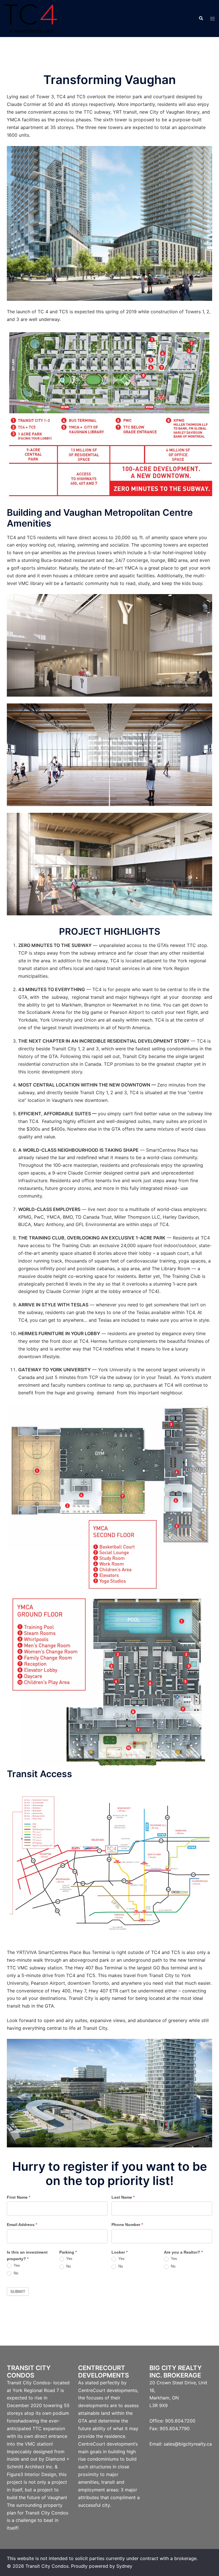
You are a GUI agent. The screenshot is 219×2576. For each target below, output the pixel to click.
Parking (68, 2252)
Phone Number (127, 2225)
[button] (201, 19)
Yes (16, 2265)
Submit (18, 2291)
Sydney (124, 2566)
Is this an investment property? (27, 2256)
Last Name (123, 2197)
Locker (119, 2252)
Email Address (22, 2225)
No (15, 2273)
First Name (19, 2197)
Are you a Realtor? (183, 2252)
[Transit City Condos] (31, 18)
